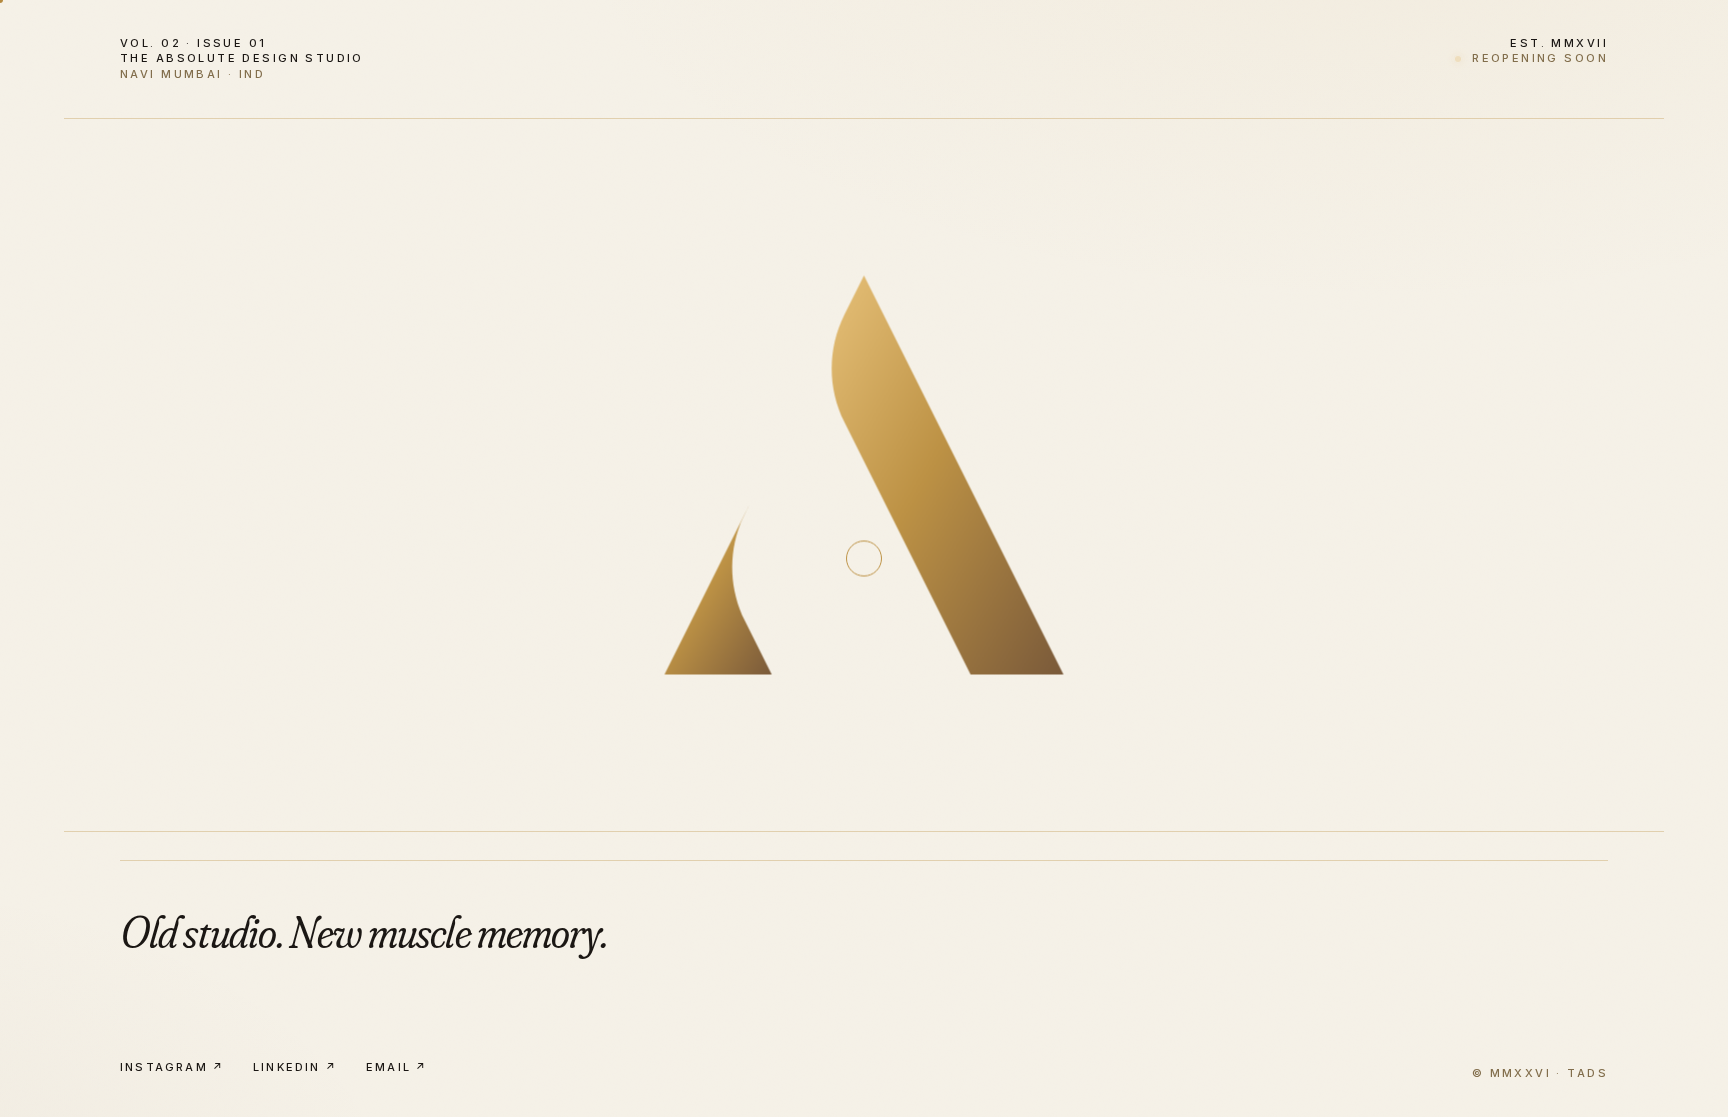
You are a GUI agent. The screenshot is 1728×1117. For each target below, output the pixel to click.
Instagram (172, 1067)
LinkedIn (295, 1067)
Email (397, 1067)
